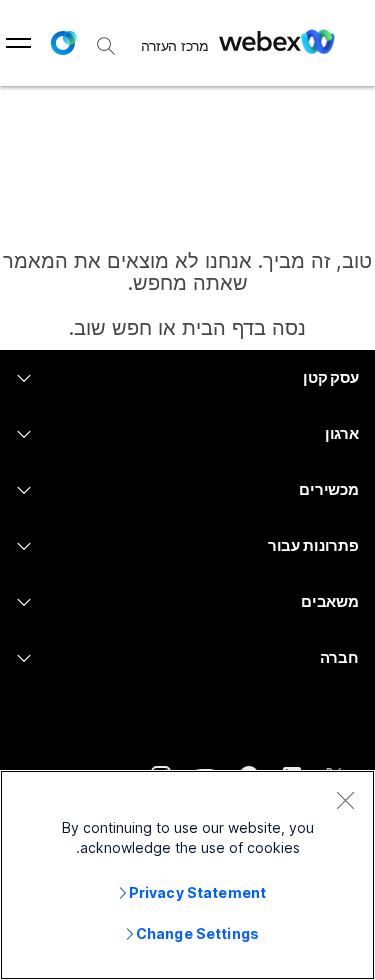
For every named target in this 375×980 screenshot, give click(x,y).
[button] (63, 43)
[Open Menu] (18, 43)
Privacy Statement (197, 892)
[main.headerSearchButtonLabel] (106, 39)
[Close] (345, 800)
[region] (187, 875)
